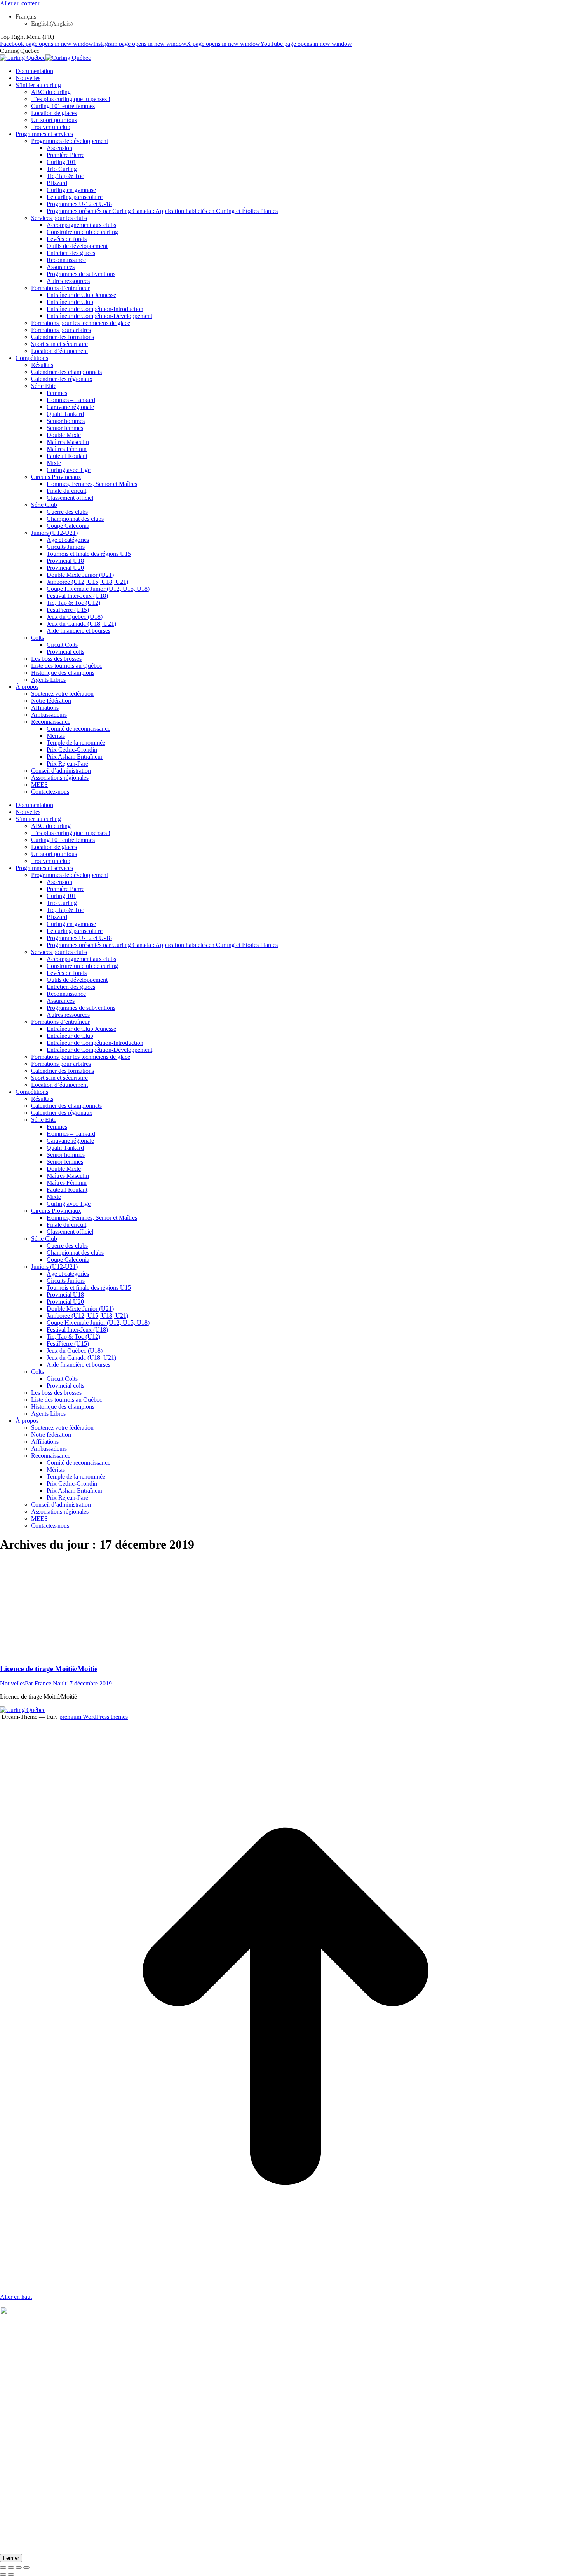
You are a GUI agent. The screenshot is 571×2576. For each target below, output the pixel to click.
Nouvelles (12, 1683)
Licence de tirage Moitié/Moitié (49, 1669)
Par (46, 1683)
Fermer (11, 2558)
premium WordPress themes (94, 1717)
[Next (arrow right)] (11, 2574)
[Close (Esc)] (3, 2567)
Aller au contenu (20, 3)
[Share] (11, 2567)
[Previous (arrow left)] (3, 2574)
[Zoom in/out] (26, 2567)
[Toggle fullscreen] (19, 2567)
